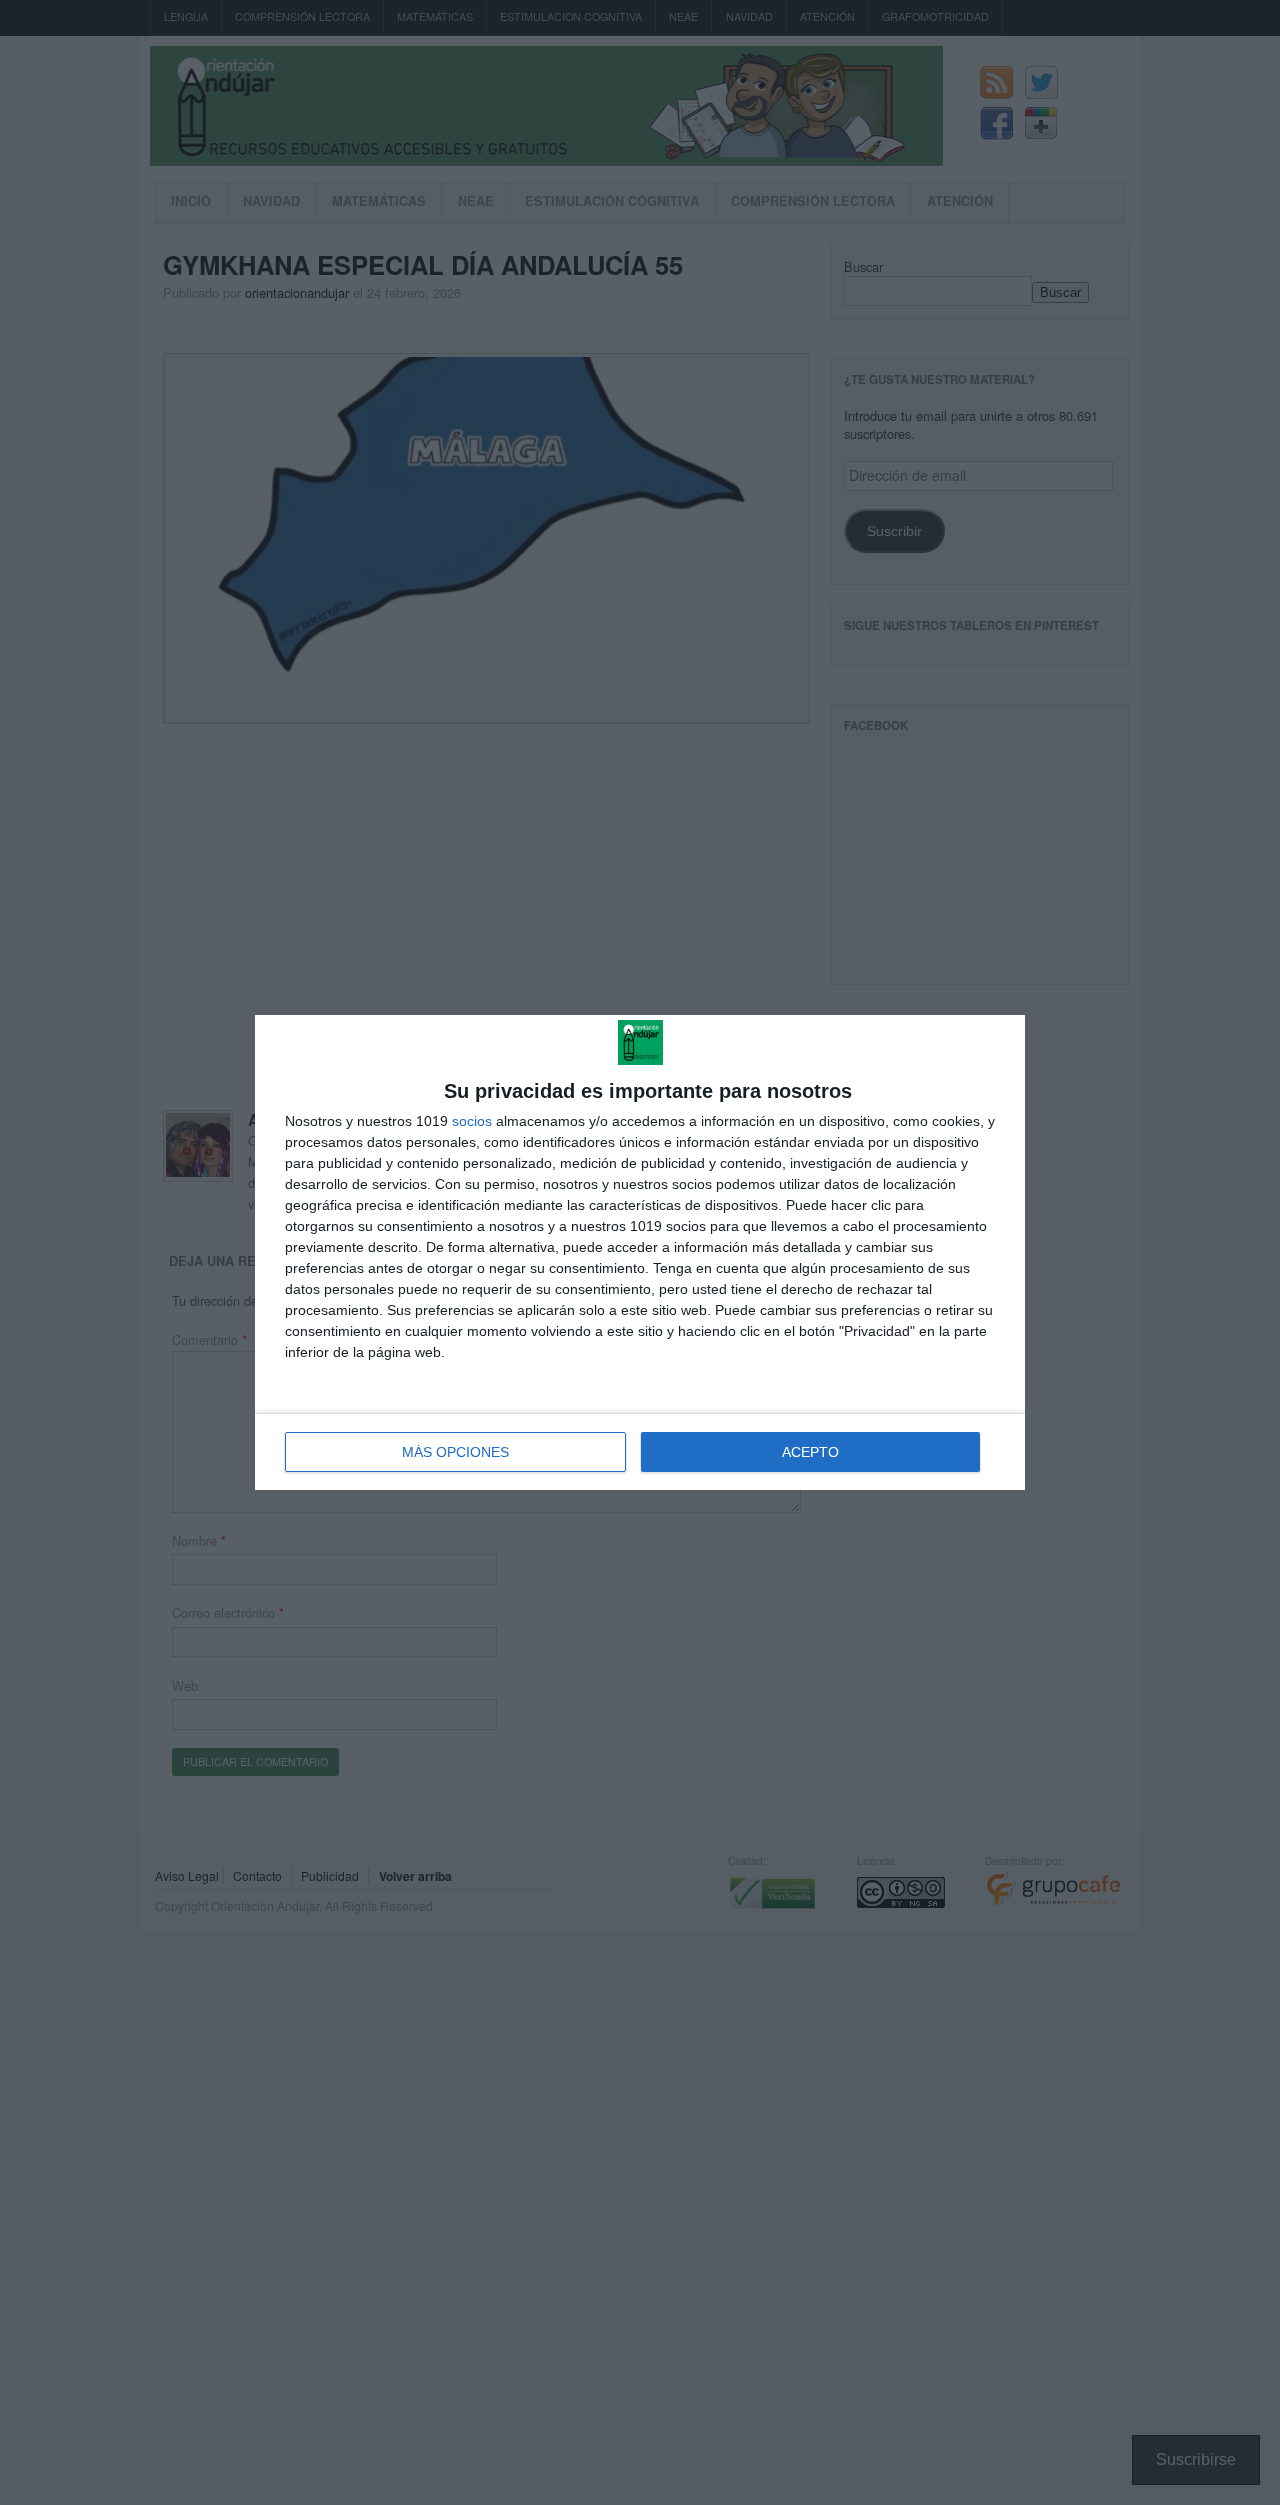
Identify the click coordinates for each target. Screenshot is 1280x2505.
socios (472, 1121)
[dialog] (640, 1252)
